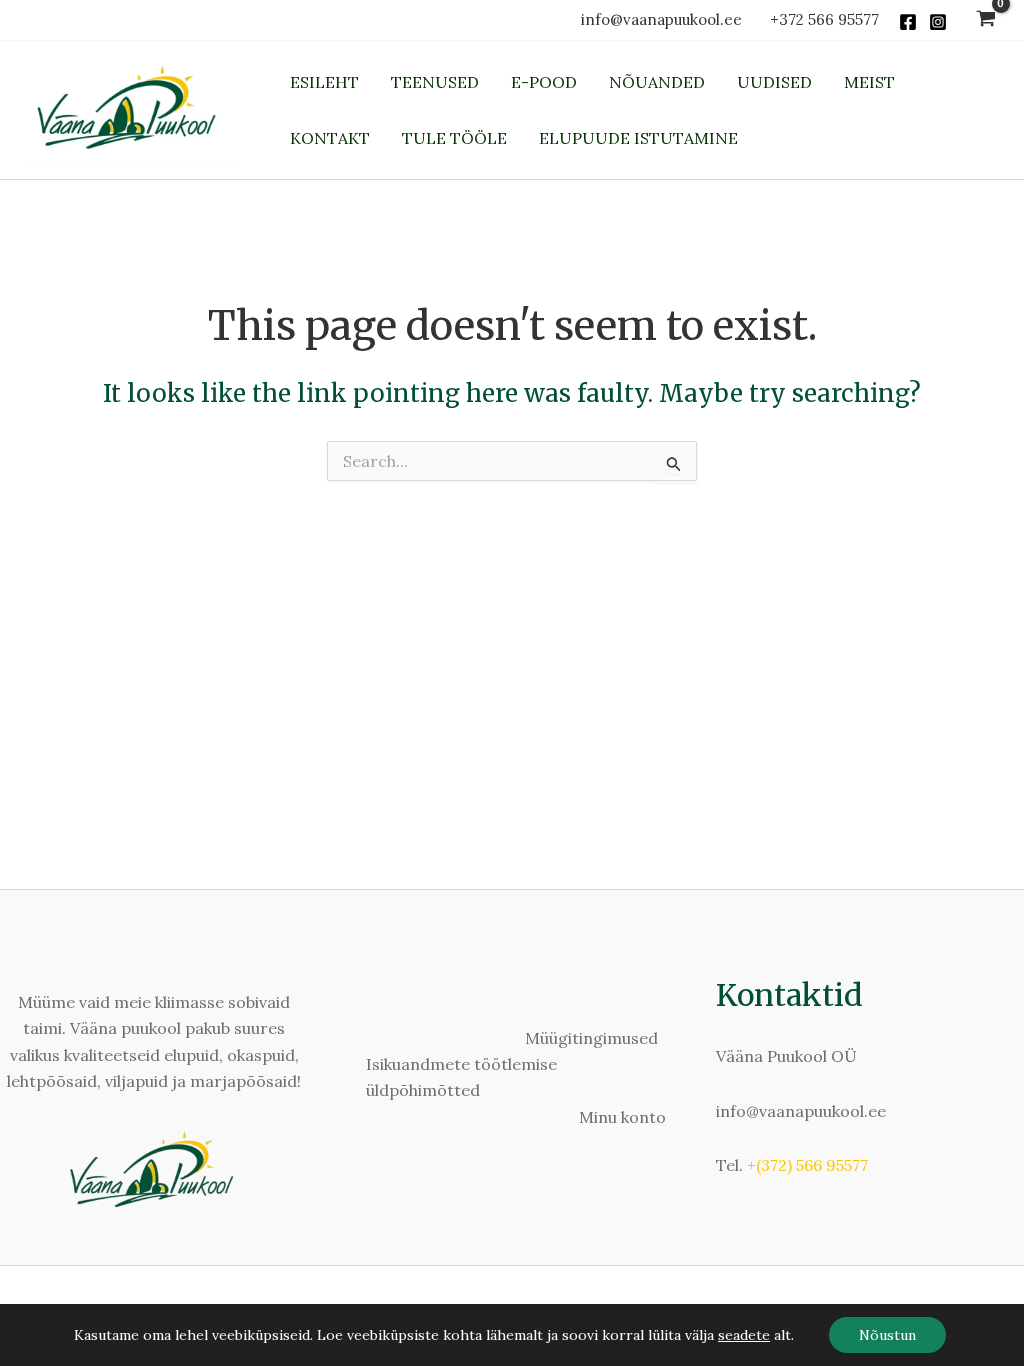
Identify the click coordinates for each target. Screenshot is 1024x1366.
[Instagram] (938, 22)
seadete (744, 1335)
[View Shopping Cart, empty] (985, 20)
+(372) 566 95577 (807, 1165)
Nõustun (887, 1335)
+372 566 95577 (824, 19)
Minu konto (622, 1117)
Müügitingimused (591, 1038)
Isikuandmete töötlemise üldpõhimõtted (461, 1077)
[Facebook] (908, 22)
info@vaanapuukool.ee (665, 19)
